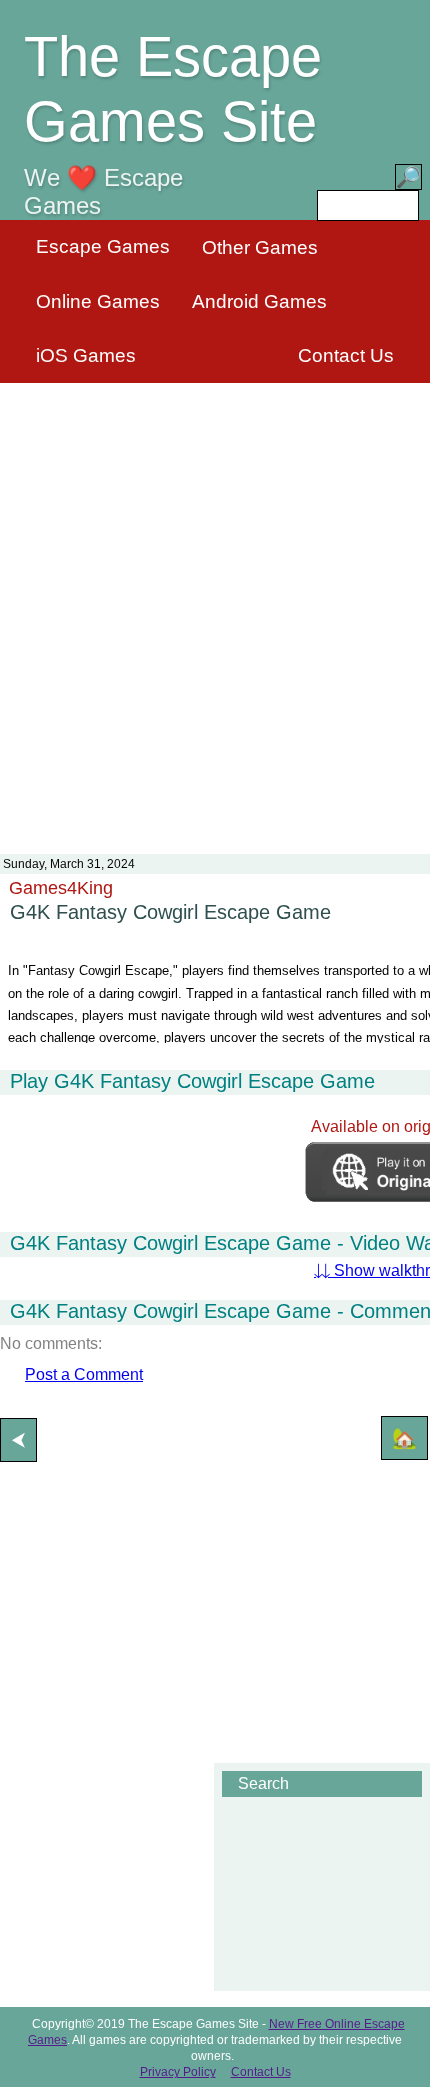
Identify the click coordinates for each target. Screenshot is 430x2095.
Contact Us (346, 355)
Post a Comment (84, 1374)
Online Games (98, 301)
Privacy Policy (178, 2072)
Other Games (260, 247)
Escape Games (103, 246)
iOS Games (86, 355)
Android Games (259, 301)
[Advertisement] (215, 606)
